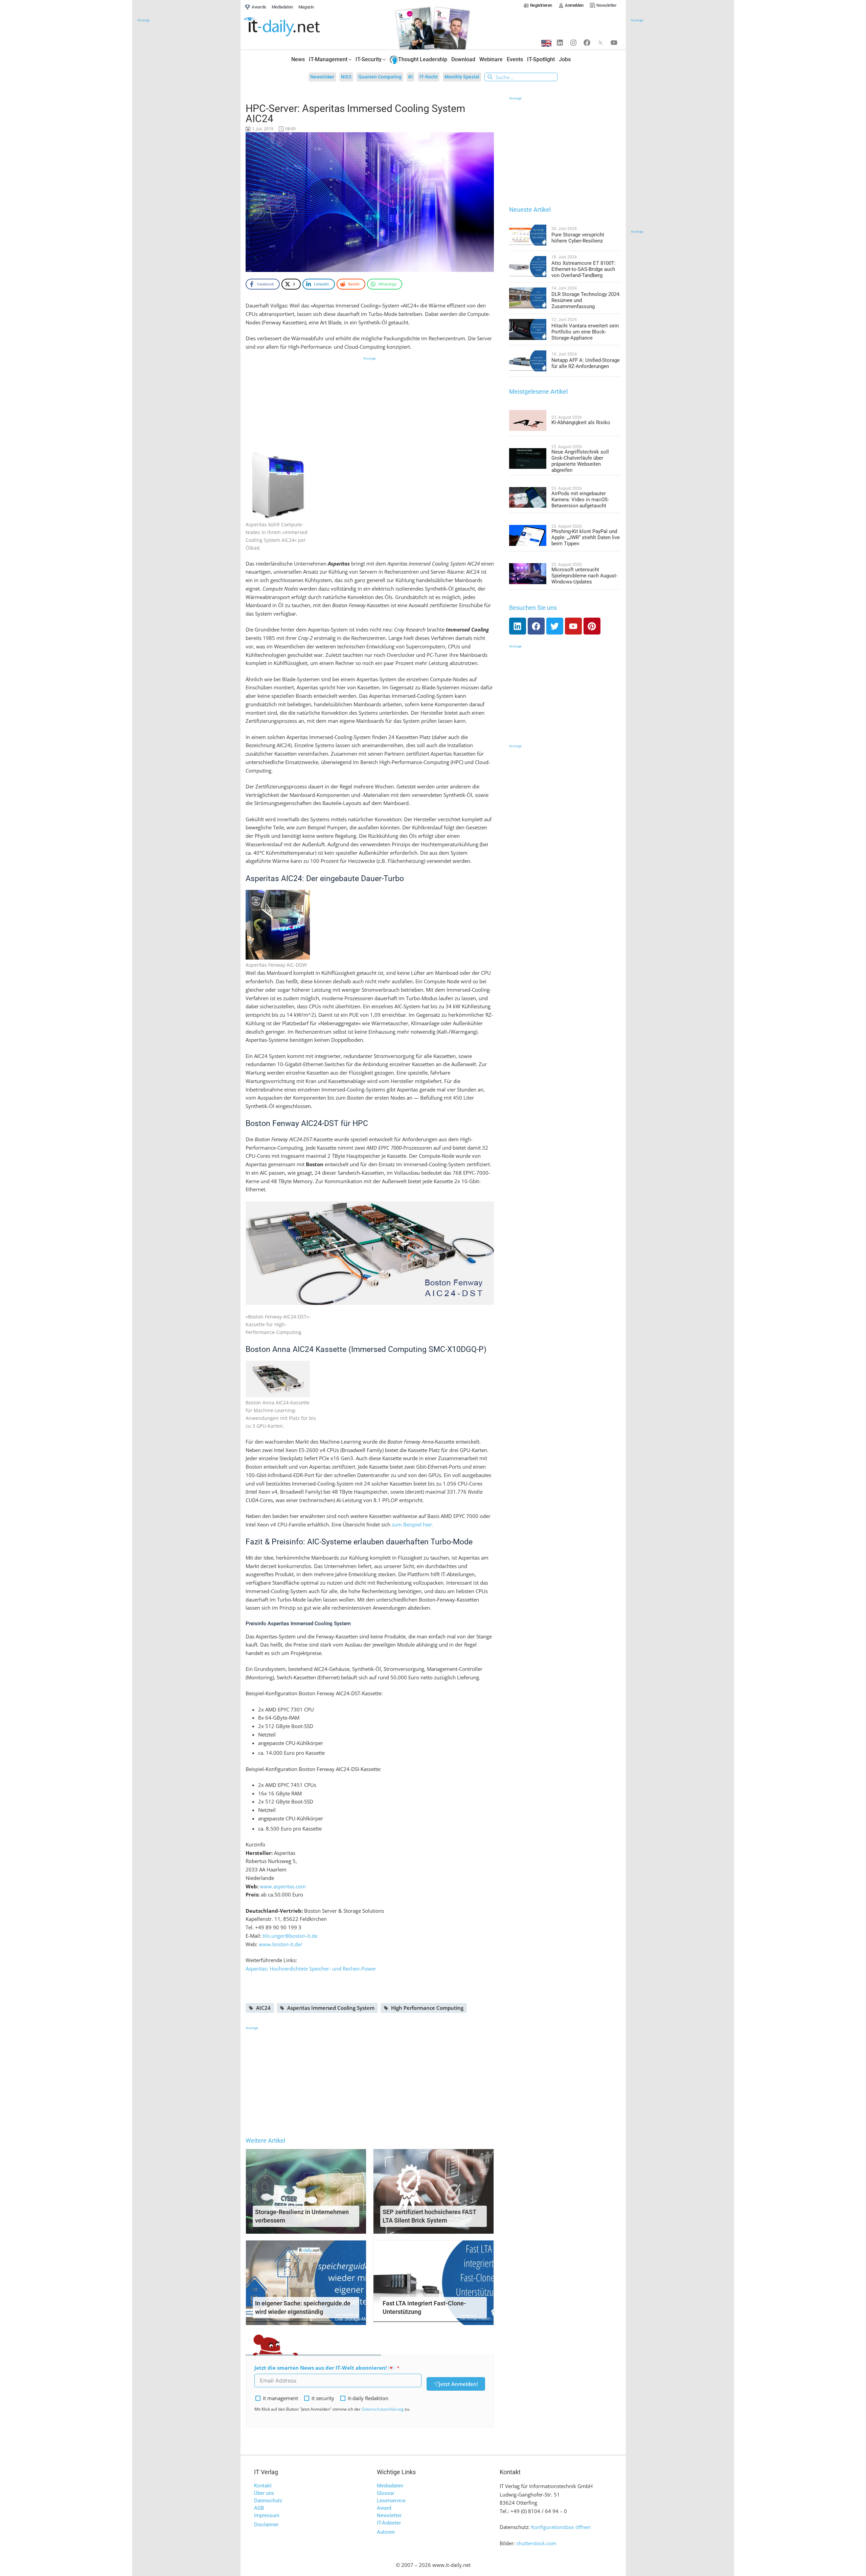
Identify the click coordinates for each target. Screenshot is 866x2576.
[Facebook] (587, 43)
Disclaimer (266, 2525)
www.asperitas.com (283, 1886)
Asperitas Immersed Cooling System (331, 2008)
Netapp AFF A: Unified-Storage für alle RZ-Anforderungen (586, 363)
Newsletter (389, 2515)
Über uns (264, 2493)
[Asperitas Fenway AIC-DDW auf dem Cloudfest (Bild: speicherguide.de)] (278, 924)
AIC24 (263, 2008)
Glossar (386, 2493)
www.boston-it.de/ (281, 1944)
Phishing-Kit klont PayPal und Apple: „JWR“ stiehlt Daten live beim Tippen (586, 537)
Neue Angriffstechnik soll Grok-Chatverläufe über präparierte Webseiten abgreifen (580, 461)
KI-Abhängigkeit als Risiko (581, 422)
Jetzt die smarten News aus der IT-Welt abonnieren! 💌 (324, 2368)
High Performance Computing (427, 2008)
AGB (259, 2508)
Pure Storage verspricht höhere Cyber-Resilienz (578, 238)
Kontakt (263, 2486)
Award (384, 2508)
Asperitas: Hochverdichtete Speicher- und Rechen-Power (311, 1969)
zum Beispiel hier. (413, 1524)
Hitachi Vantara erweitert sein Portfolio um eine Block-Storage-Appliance (585, 332)
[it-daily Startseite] (295, 27)
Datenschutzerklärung (383, 2409)
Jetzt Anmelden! (458, 2384)
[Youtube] (614, 43)
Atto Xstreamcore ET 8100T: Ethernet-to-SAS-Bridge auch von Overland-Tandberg (584, 269)
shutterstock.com (536, 2543)
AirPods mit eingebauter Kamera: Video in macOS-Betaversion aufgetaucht (580, 500)
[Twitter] (555, 626)
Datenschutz (268, 2501)
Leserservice (391, 2501)
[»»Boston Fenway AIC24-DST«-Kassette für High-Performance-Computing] (370, 1252)
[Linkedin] (560, 43)
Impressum (267, 2515)
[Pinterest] (592, 626)
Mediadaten (390, 2486)
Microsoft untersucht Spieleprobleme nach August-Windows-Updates (584, 576)
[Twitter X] (600, 43)
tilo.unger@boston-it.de (290, 1936)
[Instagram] (573, 43)
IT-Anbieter (389, 2523)
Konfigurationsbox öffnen (561, 2527)
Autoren (386, 2532)
